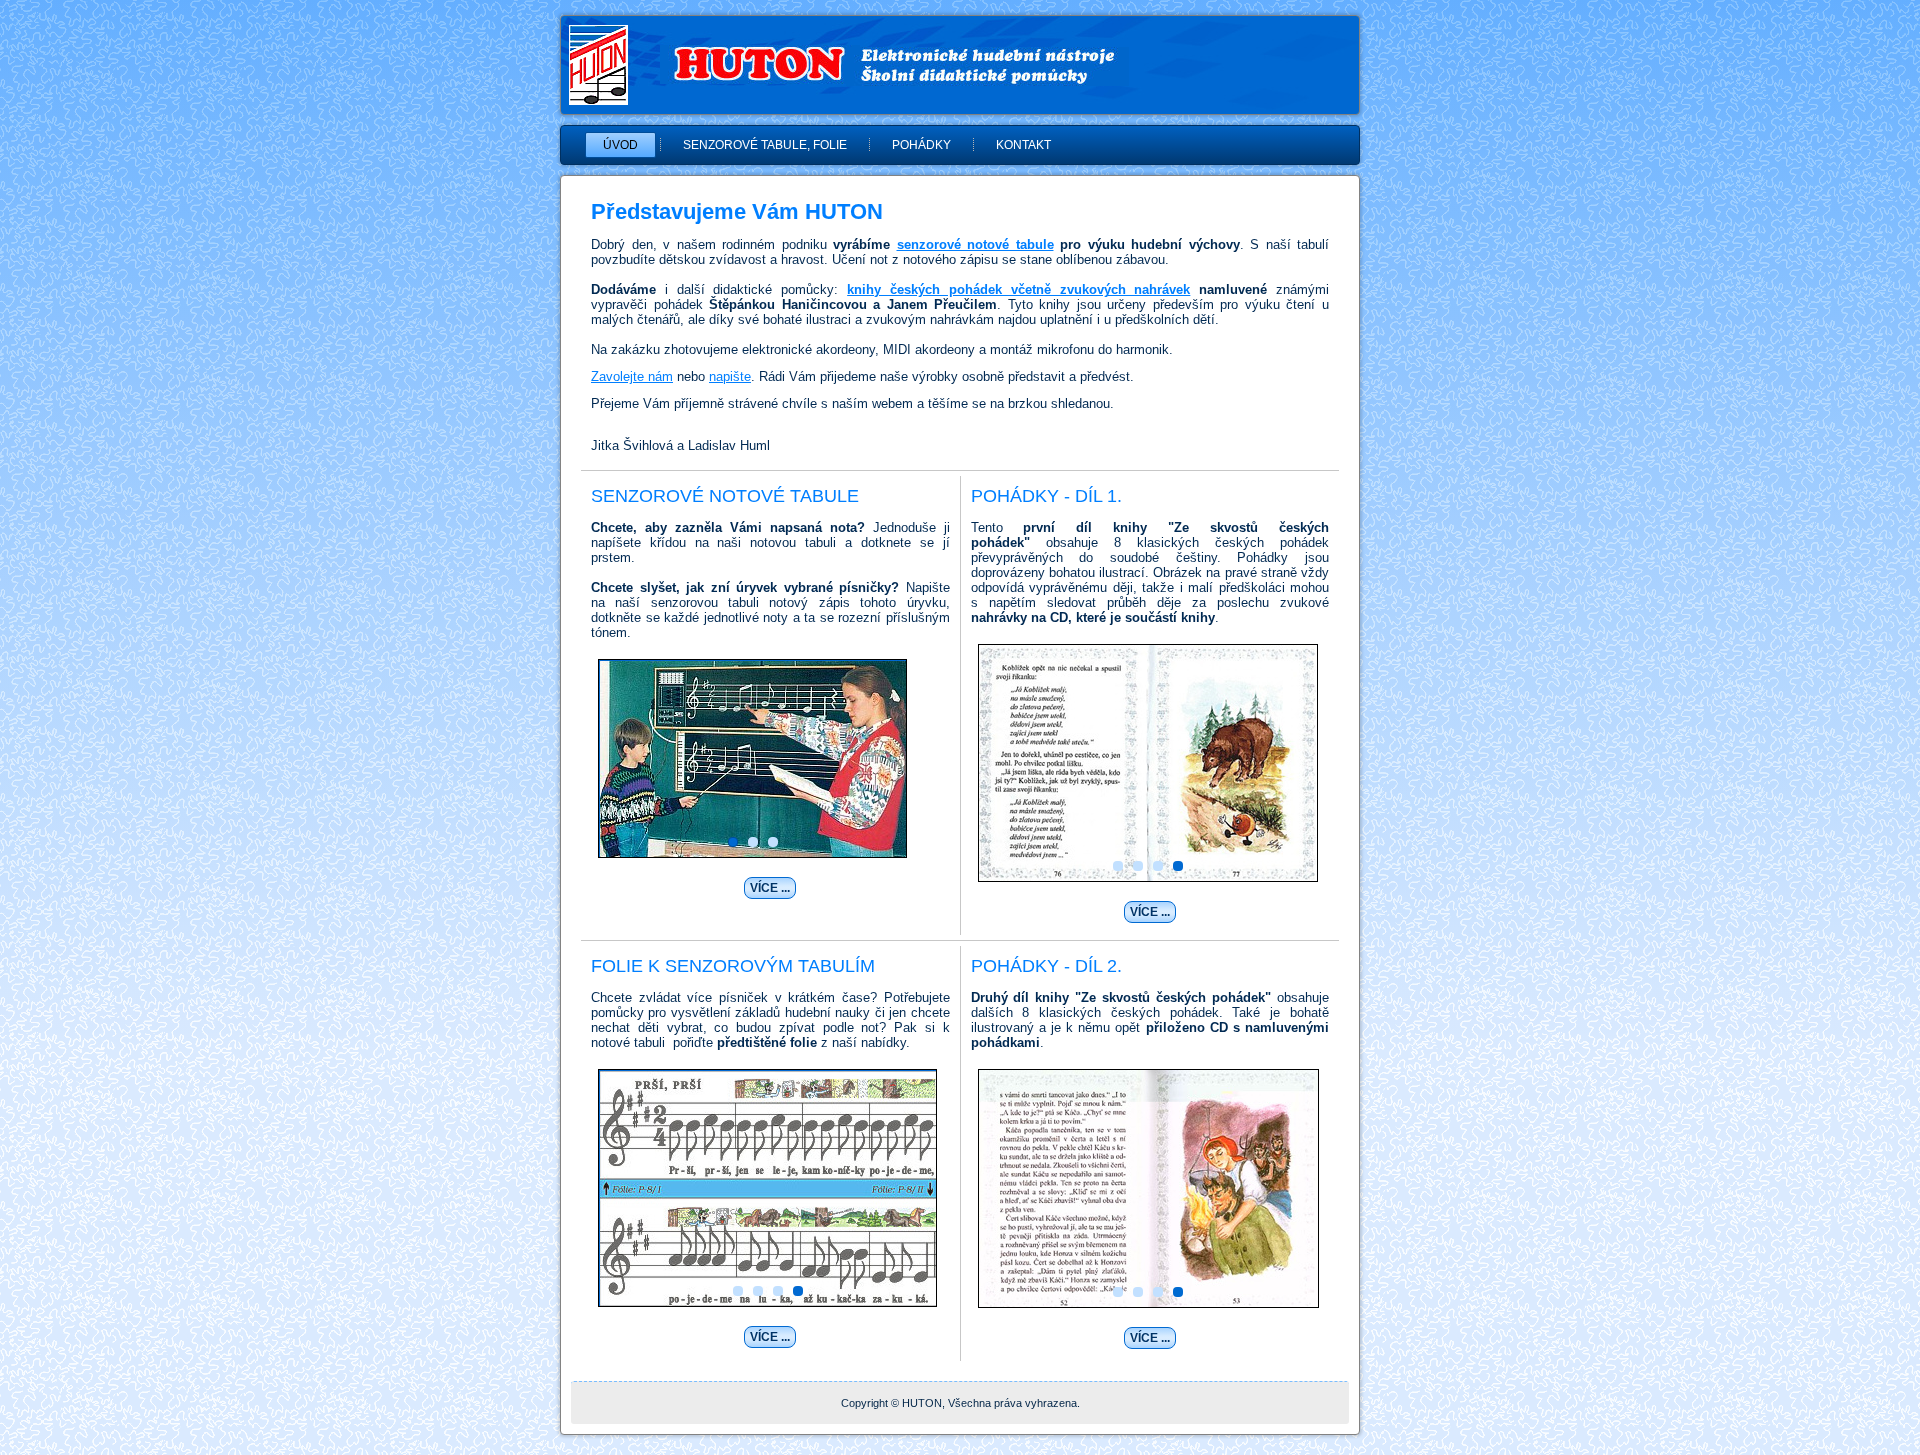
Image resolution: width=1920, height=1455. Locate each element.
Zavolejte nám (632, 376)
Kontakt (1023, 145)
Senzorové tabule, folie (765, 145)
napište (730, 376)
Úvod (620, 145)
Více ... (770, 888)
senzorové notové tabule (975, 244)
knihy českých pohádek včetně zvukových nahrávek (1018, 289)
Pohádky (921, 145)
